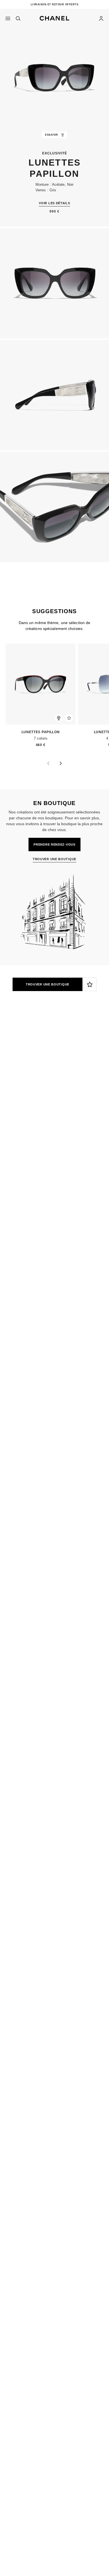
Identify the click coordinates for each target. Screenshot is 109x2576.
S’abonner (15, 1085)
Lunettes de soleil (74, 1110)
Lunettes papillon (35, 732)
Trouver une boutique (48, 984)
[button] (54, 17)
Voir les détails (54, 203)
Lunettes (41, 1110)
